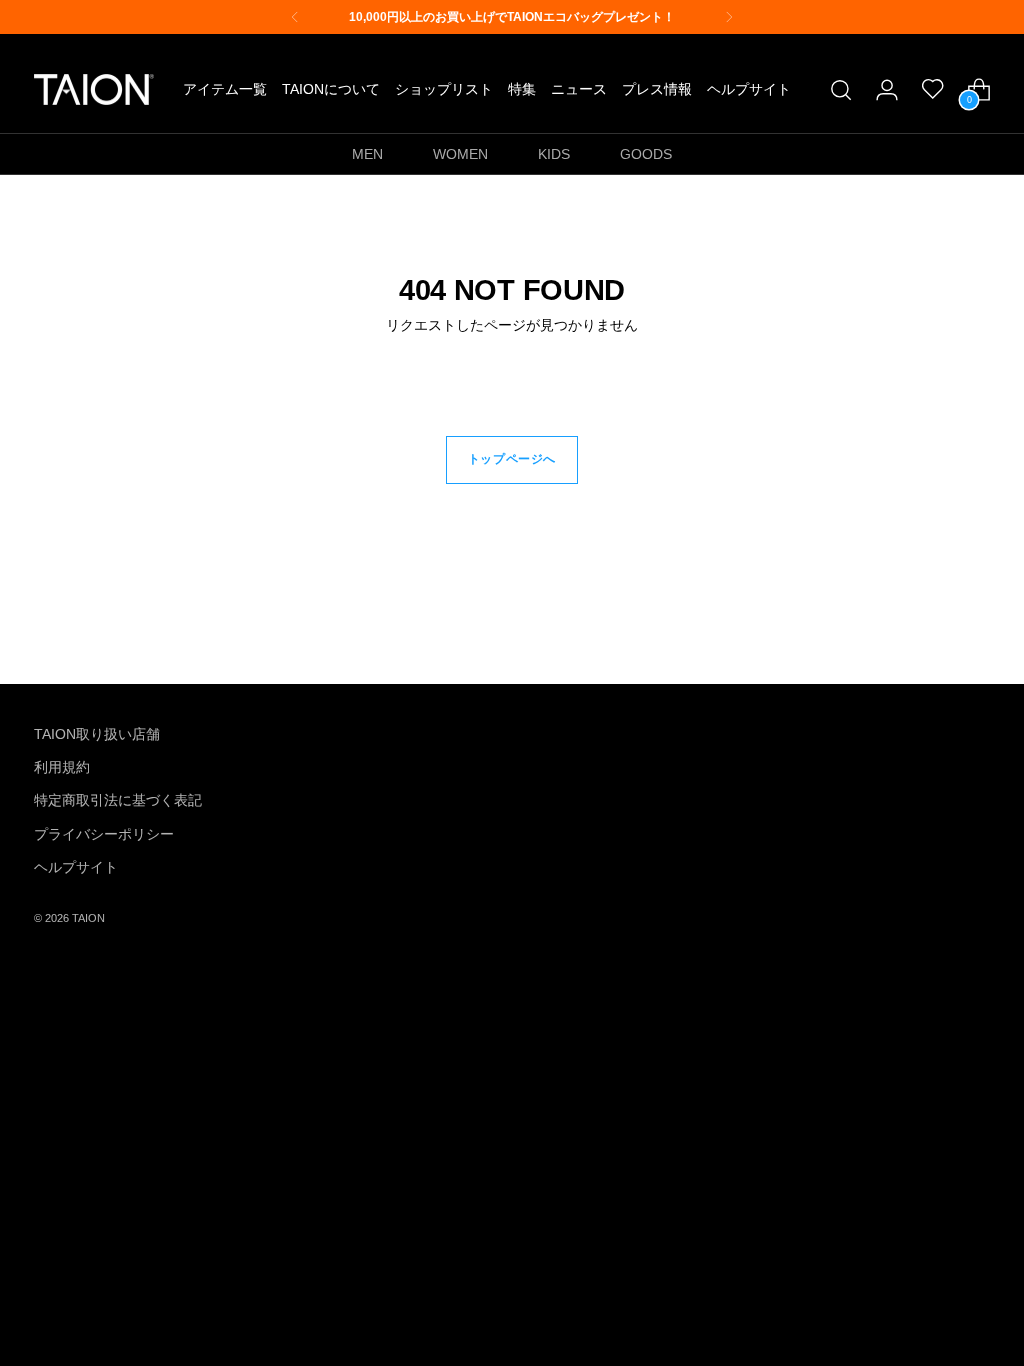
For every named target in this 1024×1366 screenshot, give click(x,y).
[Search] (841, 90)
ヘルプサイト (76, 867)
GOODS (646, 154)
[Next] (729, 17)
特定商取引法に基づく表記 (118, 800)
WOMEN (460, 154)
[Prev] (295, 17)
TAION (88, 918)
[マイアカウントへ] (887, 90)
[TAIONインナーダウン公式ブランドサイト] (94, 90)
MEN (367, 154)
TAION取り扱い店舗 (97, 734)
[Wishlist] (933, 90)
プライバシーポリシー (104, 834)
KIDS (554, 154)
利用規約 (62, 767)
